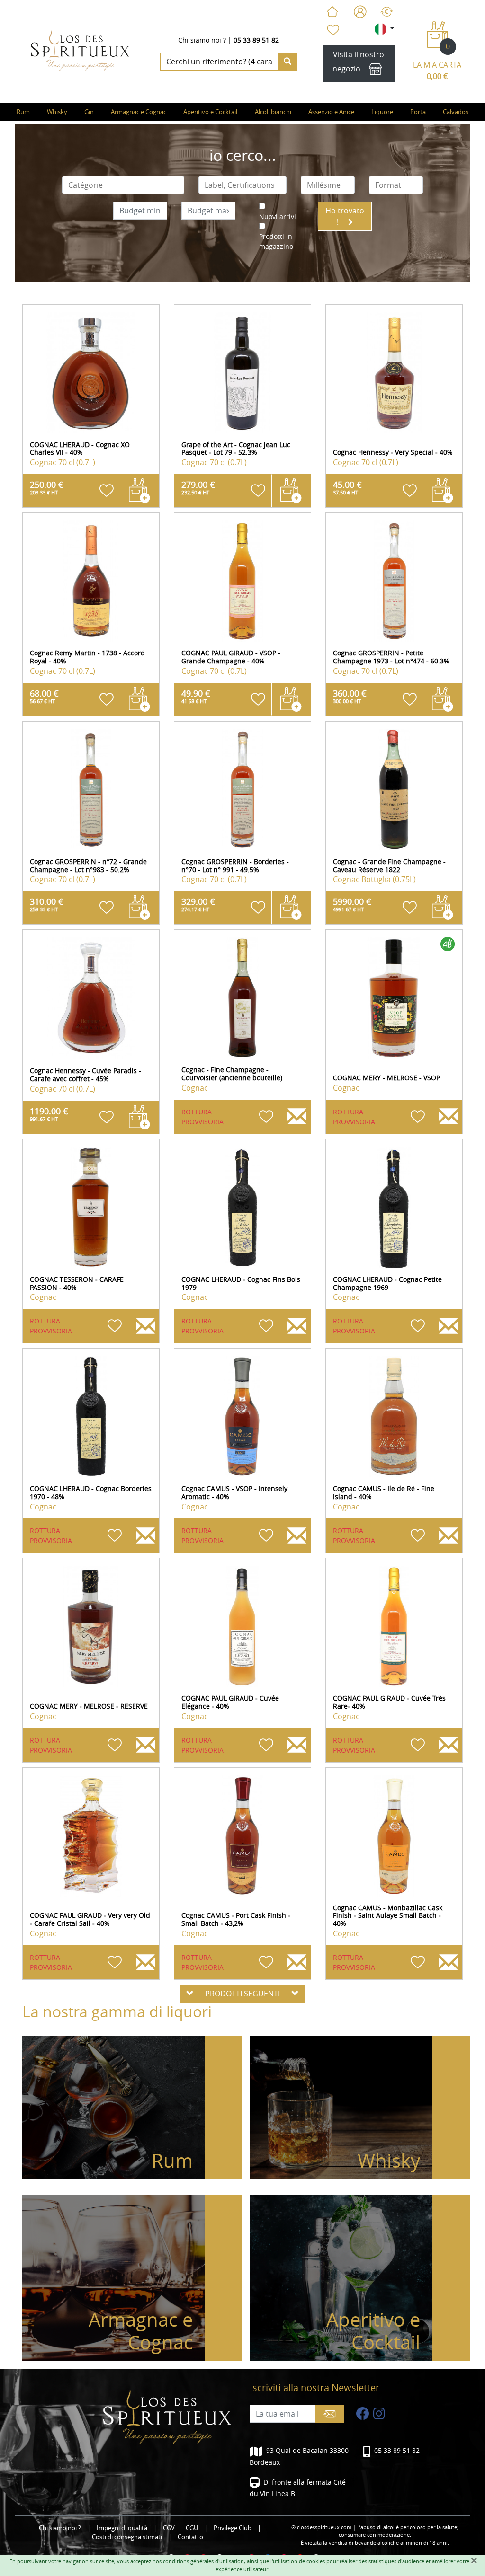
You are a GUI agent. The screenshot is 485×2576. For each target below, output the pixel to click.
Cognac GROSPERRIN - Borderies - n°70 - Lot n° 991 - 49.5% (235, 865)
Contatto (190, 2537)
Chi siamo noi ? (202, 40)
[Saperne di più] (91, 373)
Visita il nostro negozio (358, 62)
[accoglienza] (332, 12)
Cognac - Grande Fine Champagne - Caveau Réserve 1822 (389, 865)
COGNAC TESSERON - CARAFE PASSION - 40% (77, 1283)
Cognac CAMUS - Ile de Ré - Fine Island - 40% (384, 1492)
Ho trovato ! (345, 216)
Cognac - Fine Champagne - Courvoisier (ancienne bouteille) (232, 1074)
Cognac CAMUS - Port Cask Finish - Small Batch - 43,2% (236, 1919)
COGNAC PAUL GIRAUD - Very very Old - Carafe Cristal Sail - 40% (90, 1919)
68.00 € (44, 696)
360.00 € (350, 696)
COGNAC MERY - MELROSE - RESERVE (89, 1706)
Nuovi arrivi (278, 216)
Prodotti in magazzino (276, 241)
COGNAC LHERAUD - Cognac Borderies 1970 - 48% (91, 1492)
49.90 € (196, 696)
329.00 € (198, 904)
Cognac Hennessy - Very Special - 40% (393, 452)
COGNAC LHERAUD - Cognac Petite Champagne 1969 (387, 1283)
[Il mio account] (360, 12)
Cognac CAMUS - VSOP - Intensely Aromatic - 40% (234, 1492)
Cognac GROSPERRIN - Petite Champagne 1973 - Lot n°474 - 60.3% (391, 657)
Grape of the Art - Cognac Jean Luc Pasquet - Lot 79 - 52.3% (236, 449)
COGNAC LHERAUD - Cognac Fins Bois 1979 (241, 1283)
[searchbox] (123, 185)
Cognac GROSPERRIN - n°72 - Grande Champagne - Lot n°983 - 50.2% (88, 865)
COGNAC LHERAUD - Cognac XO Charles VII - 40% (80, 449)
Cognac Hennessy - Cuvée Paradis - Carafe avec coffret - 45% (85, 1075)
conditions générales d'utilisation (203, 2561)
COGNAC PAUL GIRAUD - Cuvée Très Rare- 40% (389, 1702)
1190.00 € (49, 1114)
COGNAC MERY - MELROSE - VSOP (386, 1078)
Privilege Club (233, 2528)
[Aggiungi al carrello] (139, 491)
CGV (169, 2528)
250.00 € (47, 487)
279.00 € (198, 487)
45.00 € (347, 487)
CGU (192, 2528)
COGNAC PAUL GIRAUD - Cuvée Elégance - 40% (230, 1702)
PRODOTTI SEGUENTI (242, 1994)
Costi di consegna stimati (127, 2537)
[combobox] (123, 185)
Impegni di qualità (122, 2528)
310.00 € (47, 904)
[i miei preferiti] (332, 30)
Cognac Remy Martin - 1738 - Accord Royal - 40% (87, 657)
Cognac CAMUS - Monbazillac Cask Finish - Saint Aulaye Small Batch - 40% (388, 1916)
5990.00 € (352, 904)
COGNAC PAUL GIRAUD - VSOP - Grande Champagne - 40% (231, 657)
